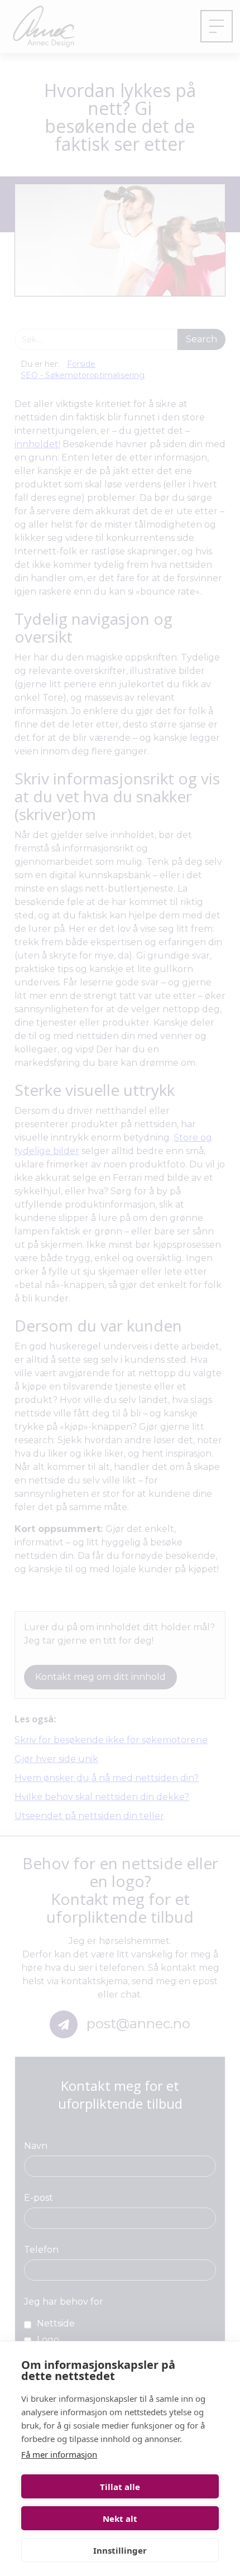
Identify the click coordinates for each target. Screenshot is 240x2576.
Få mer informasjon (59, 2454)
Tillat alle (120, 2487)
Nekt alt (120, 2518)
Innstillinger (120, 2550)
